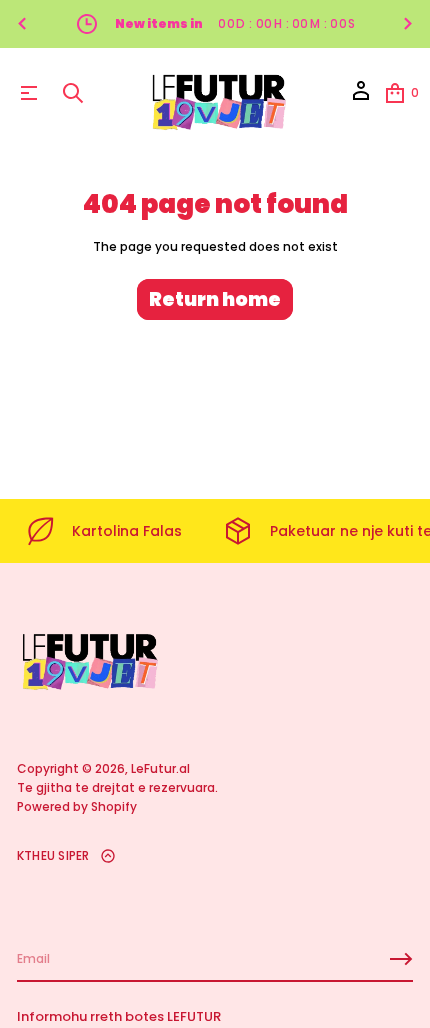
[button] (73, 93)
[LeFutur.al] (218, 93)
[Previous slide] (22, 24)
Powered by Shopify (77, 806)
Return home (215, 299)
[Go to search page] (73, 93)
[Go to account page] (361, 97)
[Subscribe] (401, 959)
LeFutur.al (160, 768)
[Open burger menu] (29, 93)
